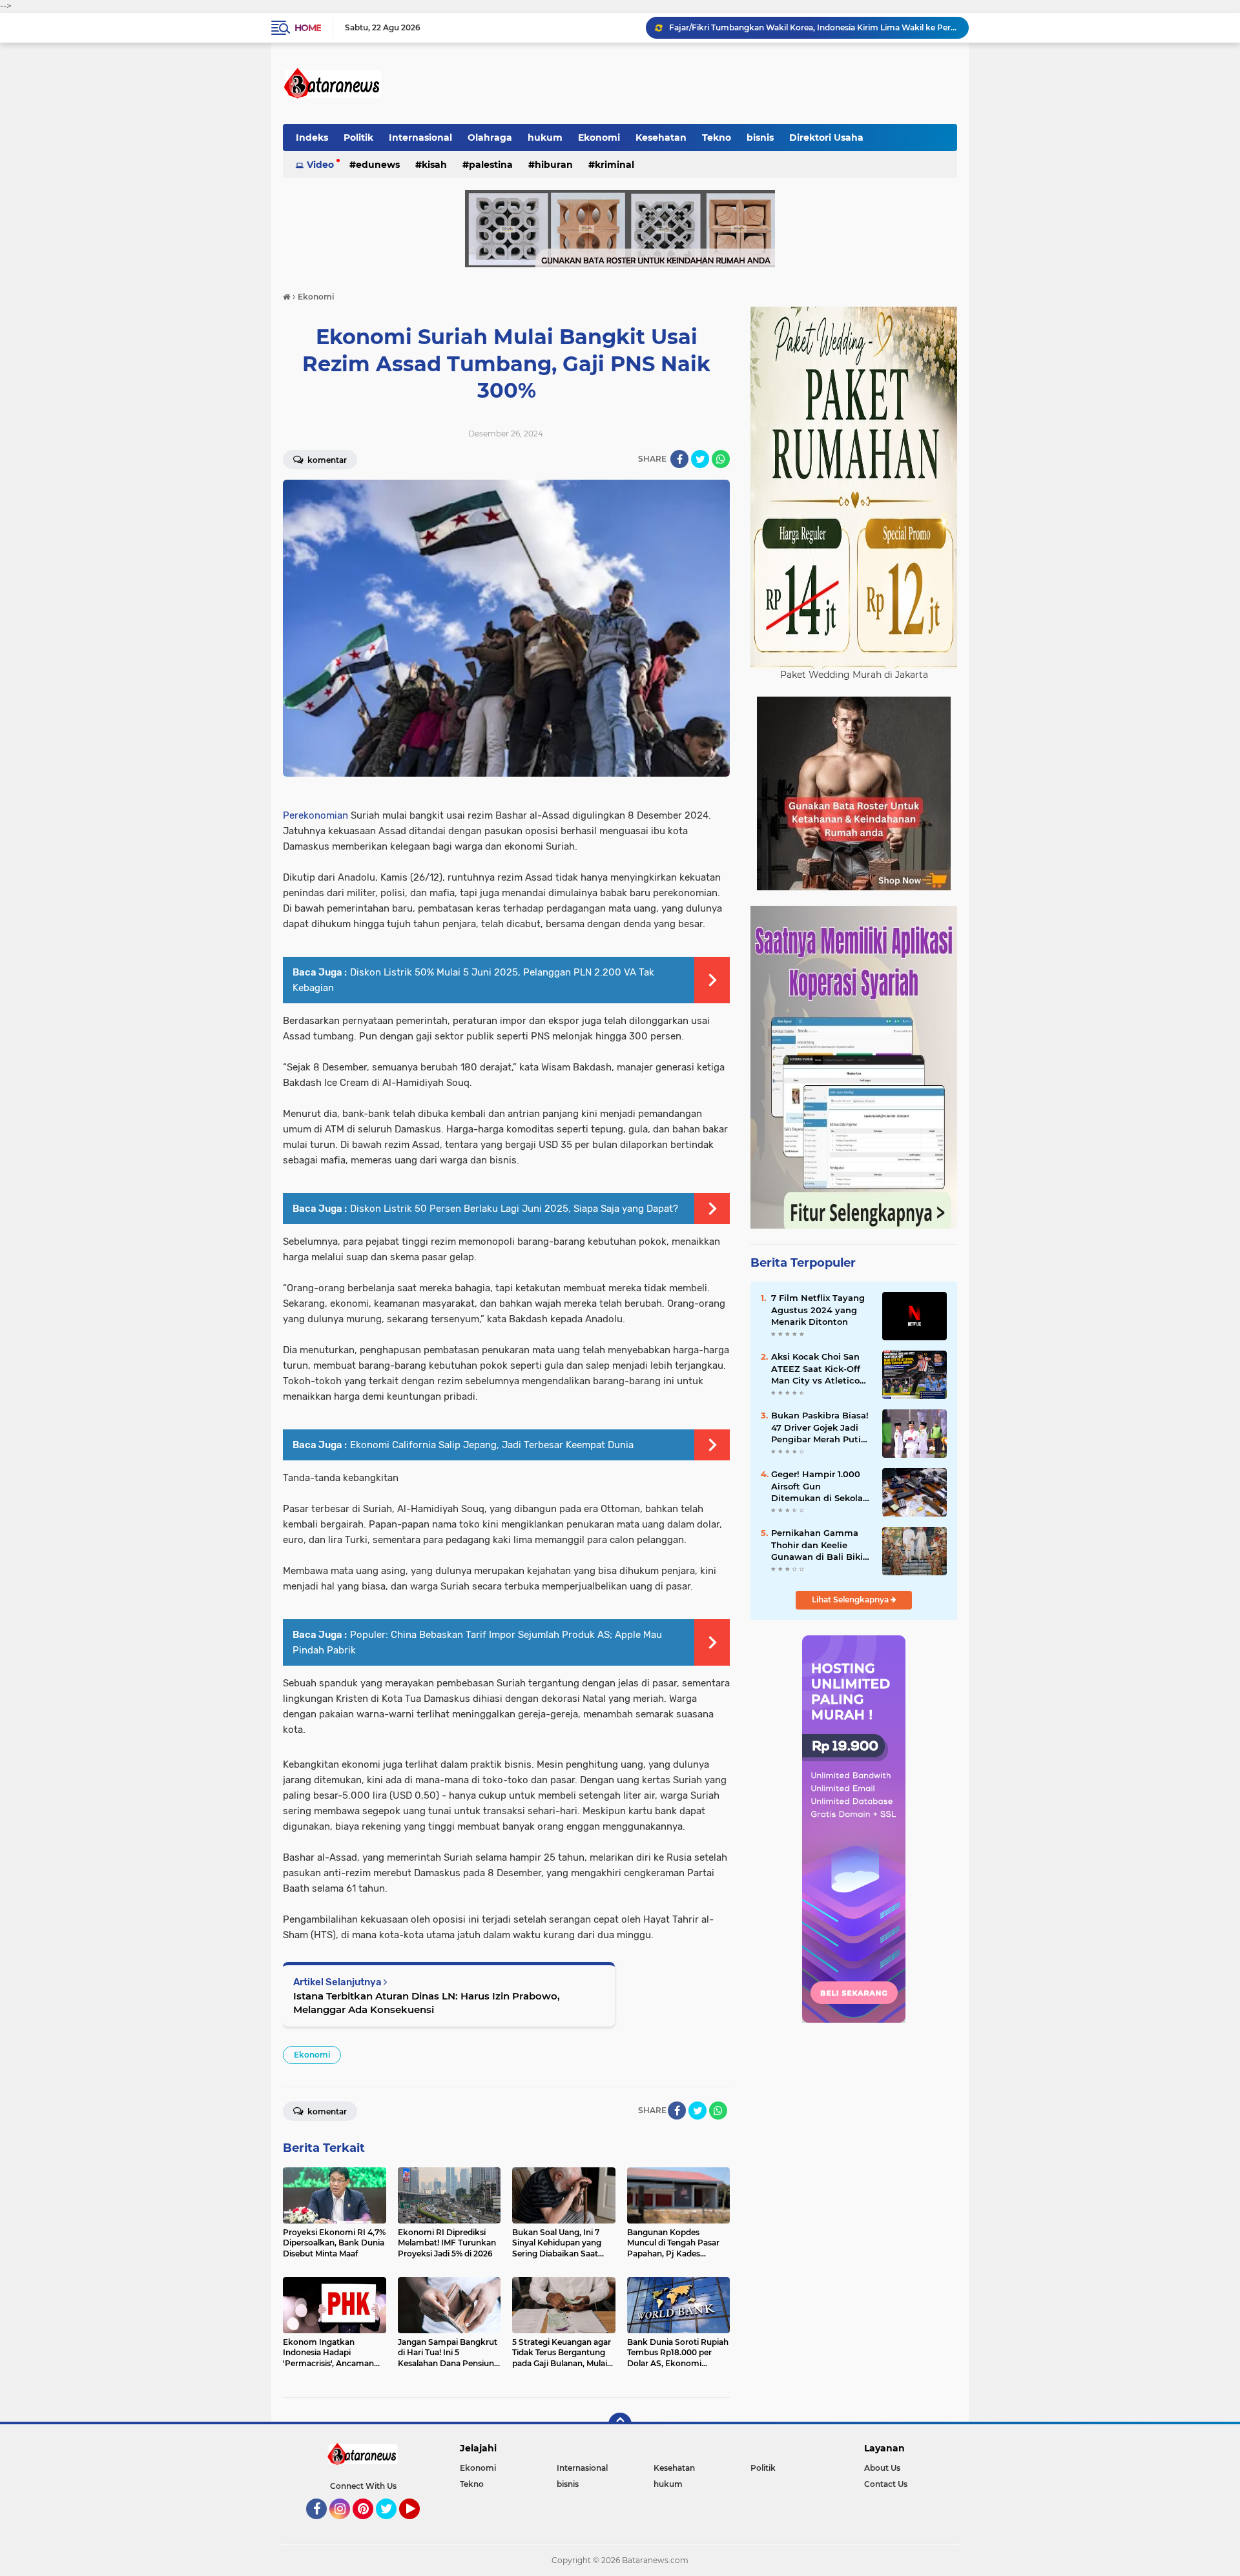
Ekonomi (599, 138)
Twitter (392, 2525)
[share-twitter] (700, 459)
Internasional (420, 138)
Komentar (326, 460)
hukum (545, 138)
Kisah (434, 165)
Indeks (312, 138)
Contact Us (886, 2484)
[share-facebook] (679, 459)
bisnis (760, 138)
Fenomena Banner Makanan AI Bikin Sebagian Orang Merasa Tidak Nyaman (813, 27)
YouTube (418, 2525)
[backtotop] (620, 2424)
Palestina (491, 165)
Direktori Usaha (826, 138)
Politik (358, 138)
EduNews (378, 165)
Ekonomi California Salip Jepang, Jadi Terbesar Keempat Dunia (492, 1445)
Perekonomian (317, 815)
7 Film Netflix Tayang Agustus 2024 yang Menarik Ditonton (818, 1309)
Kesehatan (661, 138)
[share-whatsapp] (721, 459)
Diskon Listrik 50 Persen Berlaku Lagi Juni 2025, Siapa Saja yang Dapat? (514, 1209)
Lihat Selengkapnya (851, 1600)
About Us (882, 2468)
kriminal (615, 165)
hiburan (554, 165)
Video (320, 165)
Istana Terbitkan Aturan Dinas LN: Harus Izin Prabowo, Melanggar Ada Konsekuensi (427, 2003)
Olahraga (490, 138)
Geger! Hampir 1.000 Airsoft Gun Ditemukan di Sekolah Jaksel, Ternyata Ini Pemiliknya (820, 1486)
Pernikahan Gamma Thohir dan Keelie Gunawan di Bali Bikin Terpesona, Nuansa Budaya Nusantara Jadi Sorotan (820, 1545)
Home (308, 28)
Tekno (717, 138)
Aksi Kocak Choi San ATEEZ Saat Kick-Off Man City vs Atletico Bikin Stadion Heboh (816, 1369)
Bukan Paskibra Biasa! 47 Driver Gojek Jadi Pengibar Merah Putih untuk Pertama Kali (820, 1427)
